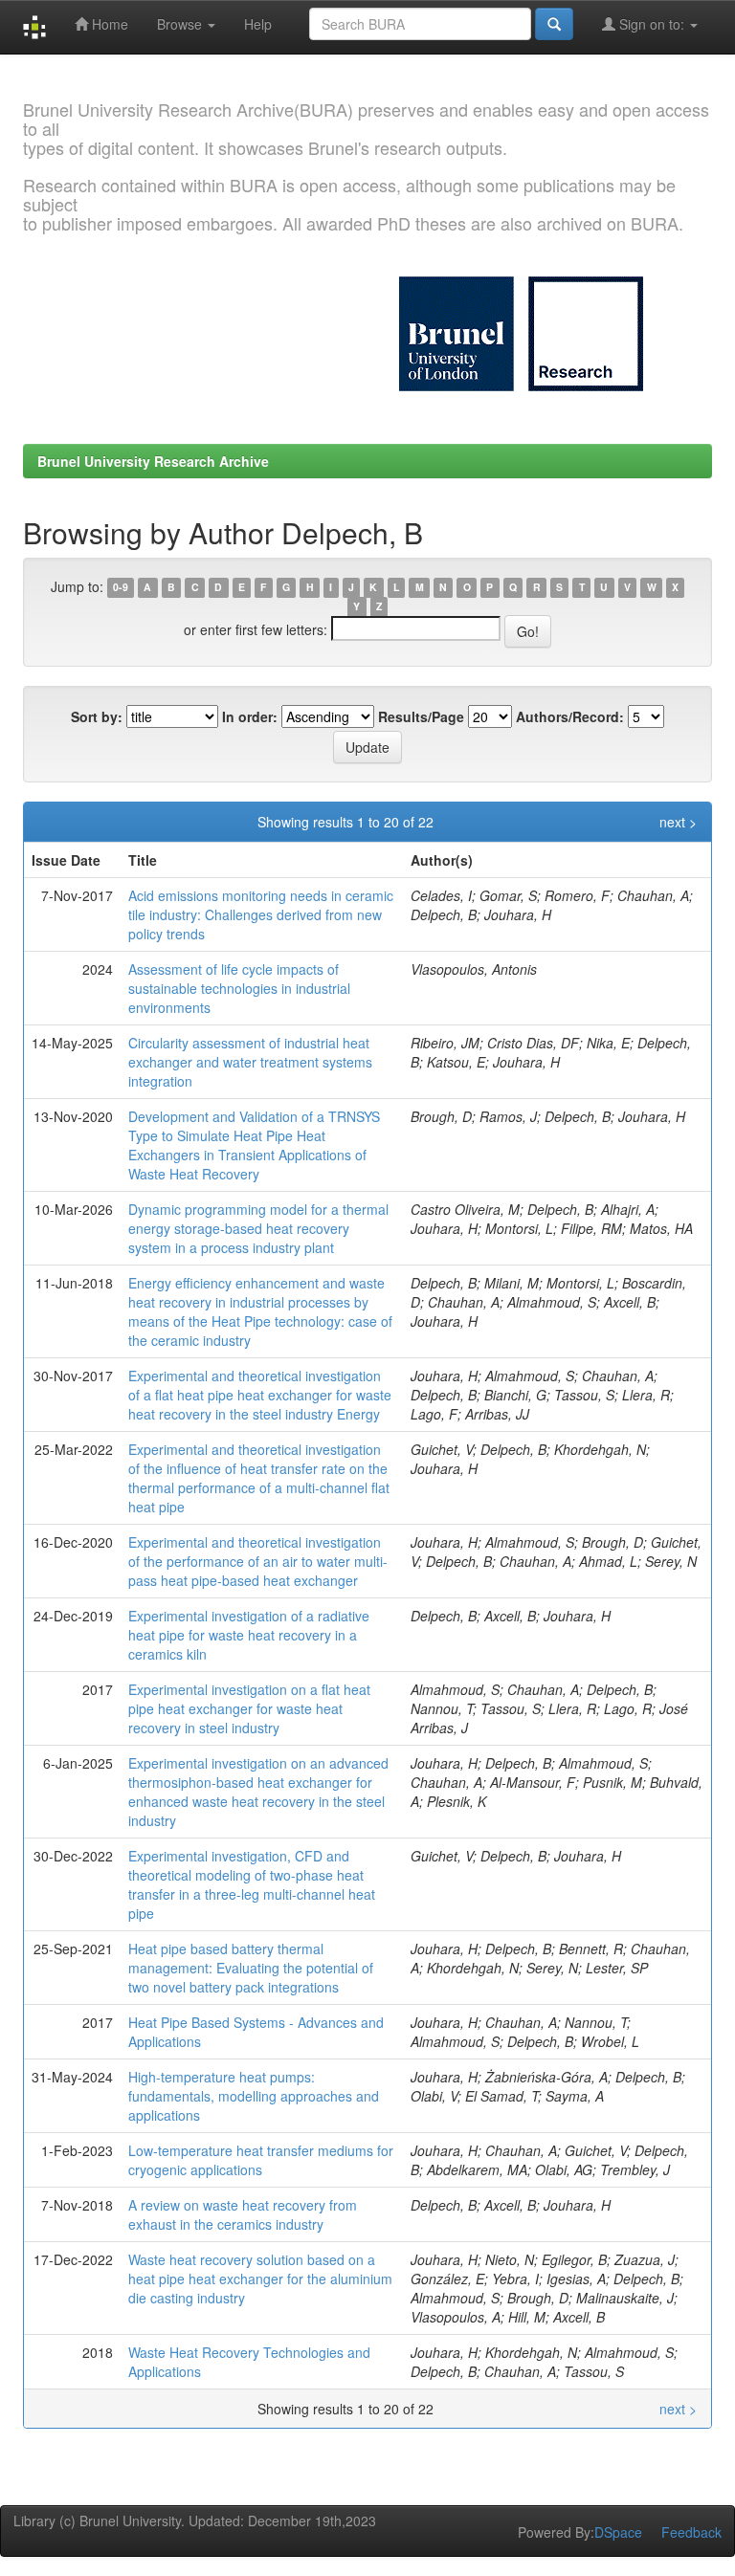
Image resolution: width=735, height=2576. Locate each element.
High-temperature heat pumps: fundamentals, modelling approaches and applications (254, 2096)
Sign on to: (652, 24)
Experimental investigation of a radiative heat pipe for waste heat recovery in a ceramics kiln (249, 1635)
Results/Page (421, 716)
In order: (250, 716)
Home (108, 24)
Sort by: (97, 716)
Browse (181, 24)
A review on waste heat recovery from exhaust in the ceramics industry (243, 2214)
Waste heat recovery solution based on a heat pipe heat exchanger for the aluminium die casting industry (260, 2279)
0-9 (121, 588)
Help (258, 24)
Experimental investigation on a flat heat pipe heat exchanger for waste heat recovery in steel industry (249, 1708)
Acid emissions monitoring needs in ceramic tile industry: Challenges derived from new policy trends (261, 914)
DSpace (618, 2532)
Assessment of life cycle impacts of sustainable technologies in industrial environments (239, 988)
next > (678, 822)
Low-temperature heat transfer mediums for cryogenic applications (261, 2160)
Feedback (691, 2532)
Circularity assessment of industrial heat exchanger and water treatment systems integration (250, 1062)
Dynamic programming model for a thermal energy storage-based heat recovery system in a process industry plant (258, 1228)
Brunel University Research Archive (153, 461)
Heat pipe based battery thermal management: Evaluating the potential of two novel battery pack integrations (251, 1968)
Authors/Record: (570, 716)
